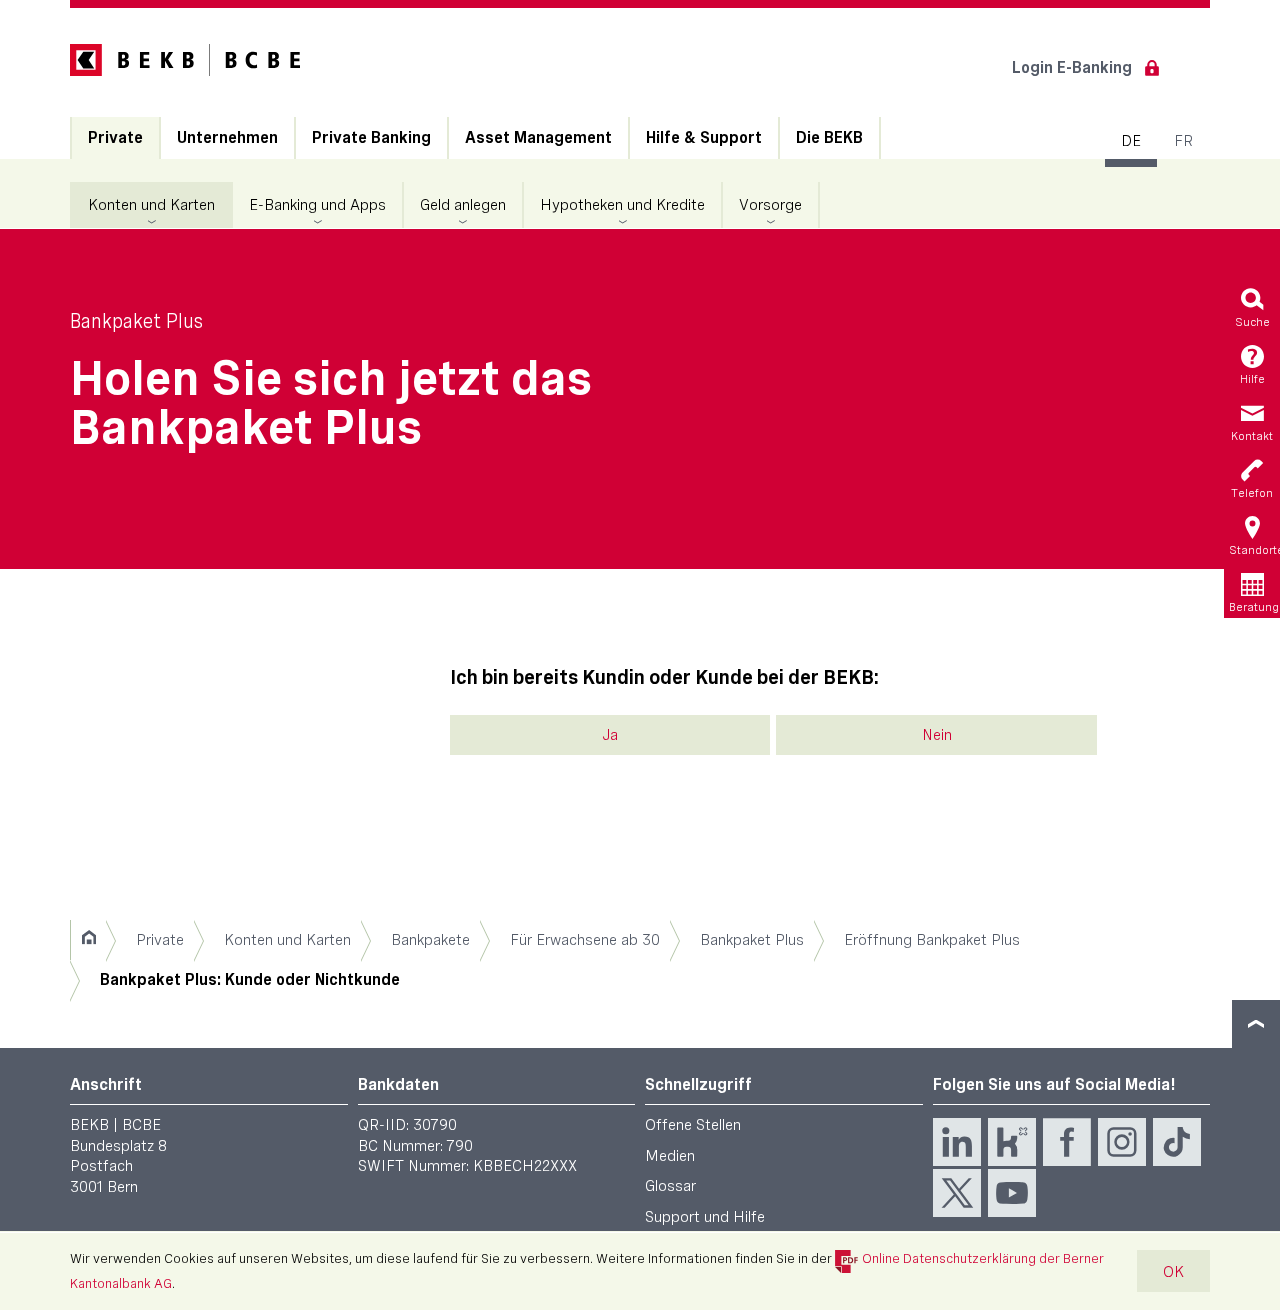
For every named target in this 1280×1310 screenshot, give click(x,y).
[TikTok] (1177, 1142)
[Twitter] (957, 1193)
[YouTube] (1012, 1193)
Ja (610, 734)
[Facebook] (1067, 1142)
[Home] (88, 940)
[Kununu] (1012, 1142)
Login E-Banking (1072, 67)
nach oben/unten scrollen (1256, 1024)
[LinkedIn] (957, 1142)
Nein (937, 734)
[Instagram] (1122, 1142)
